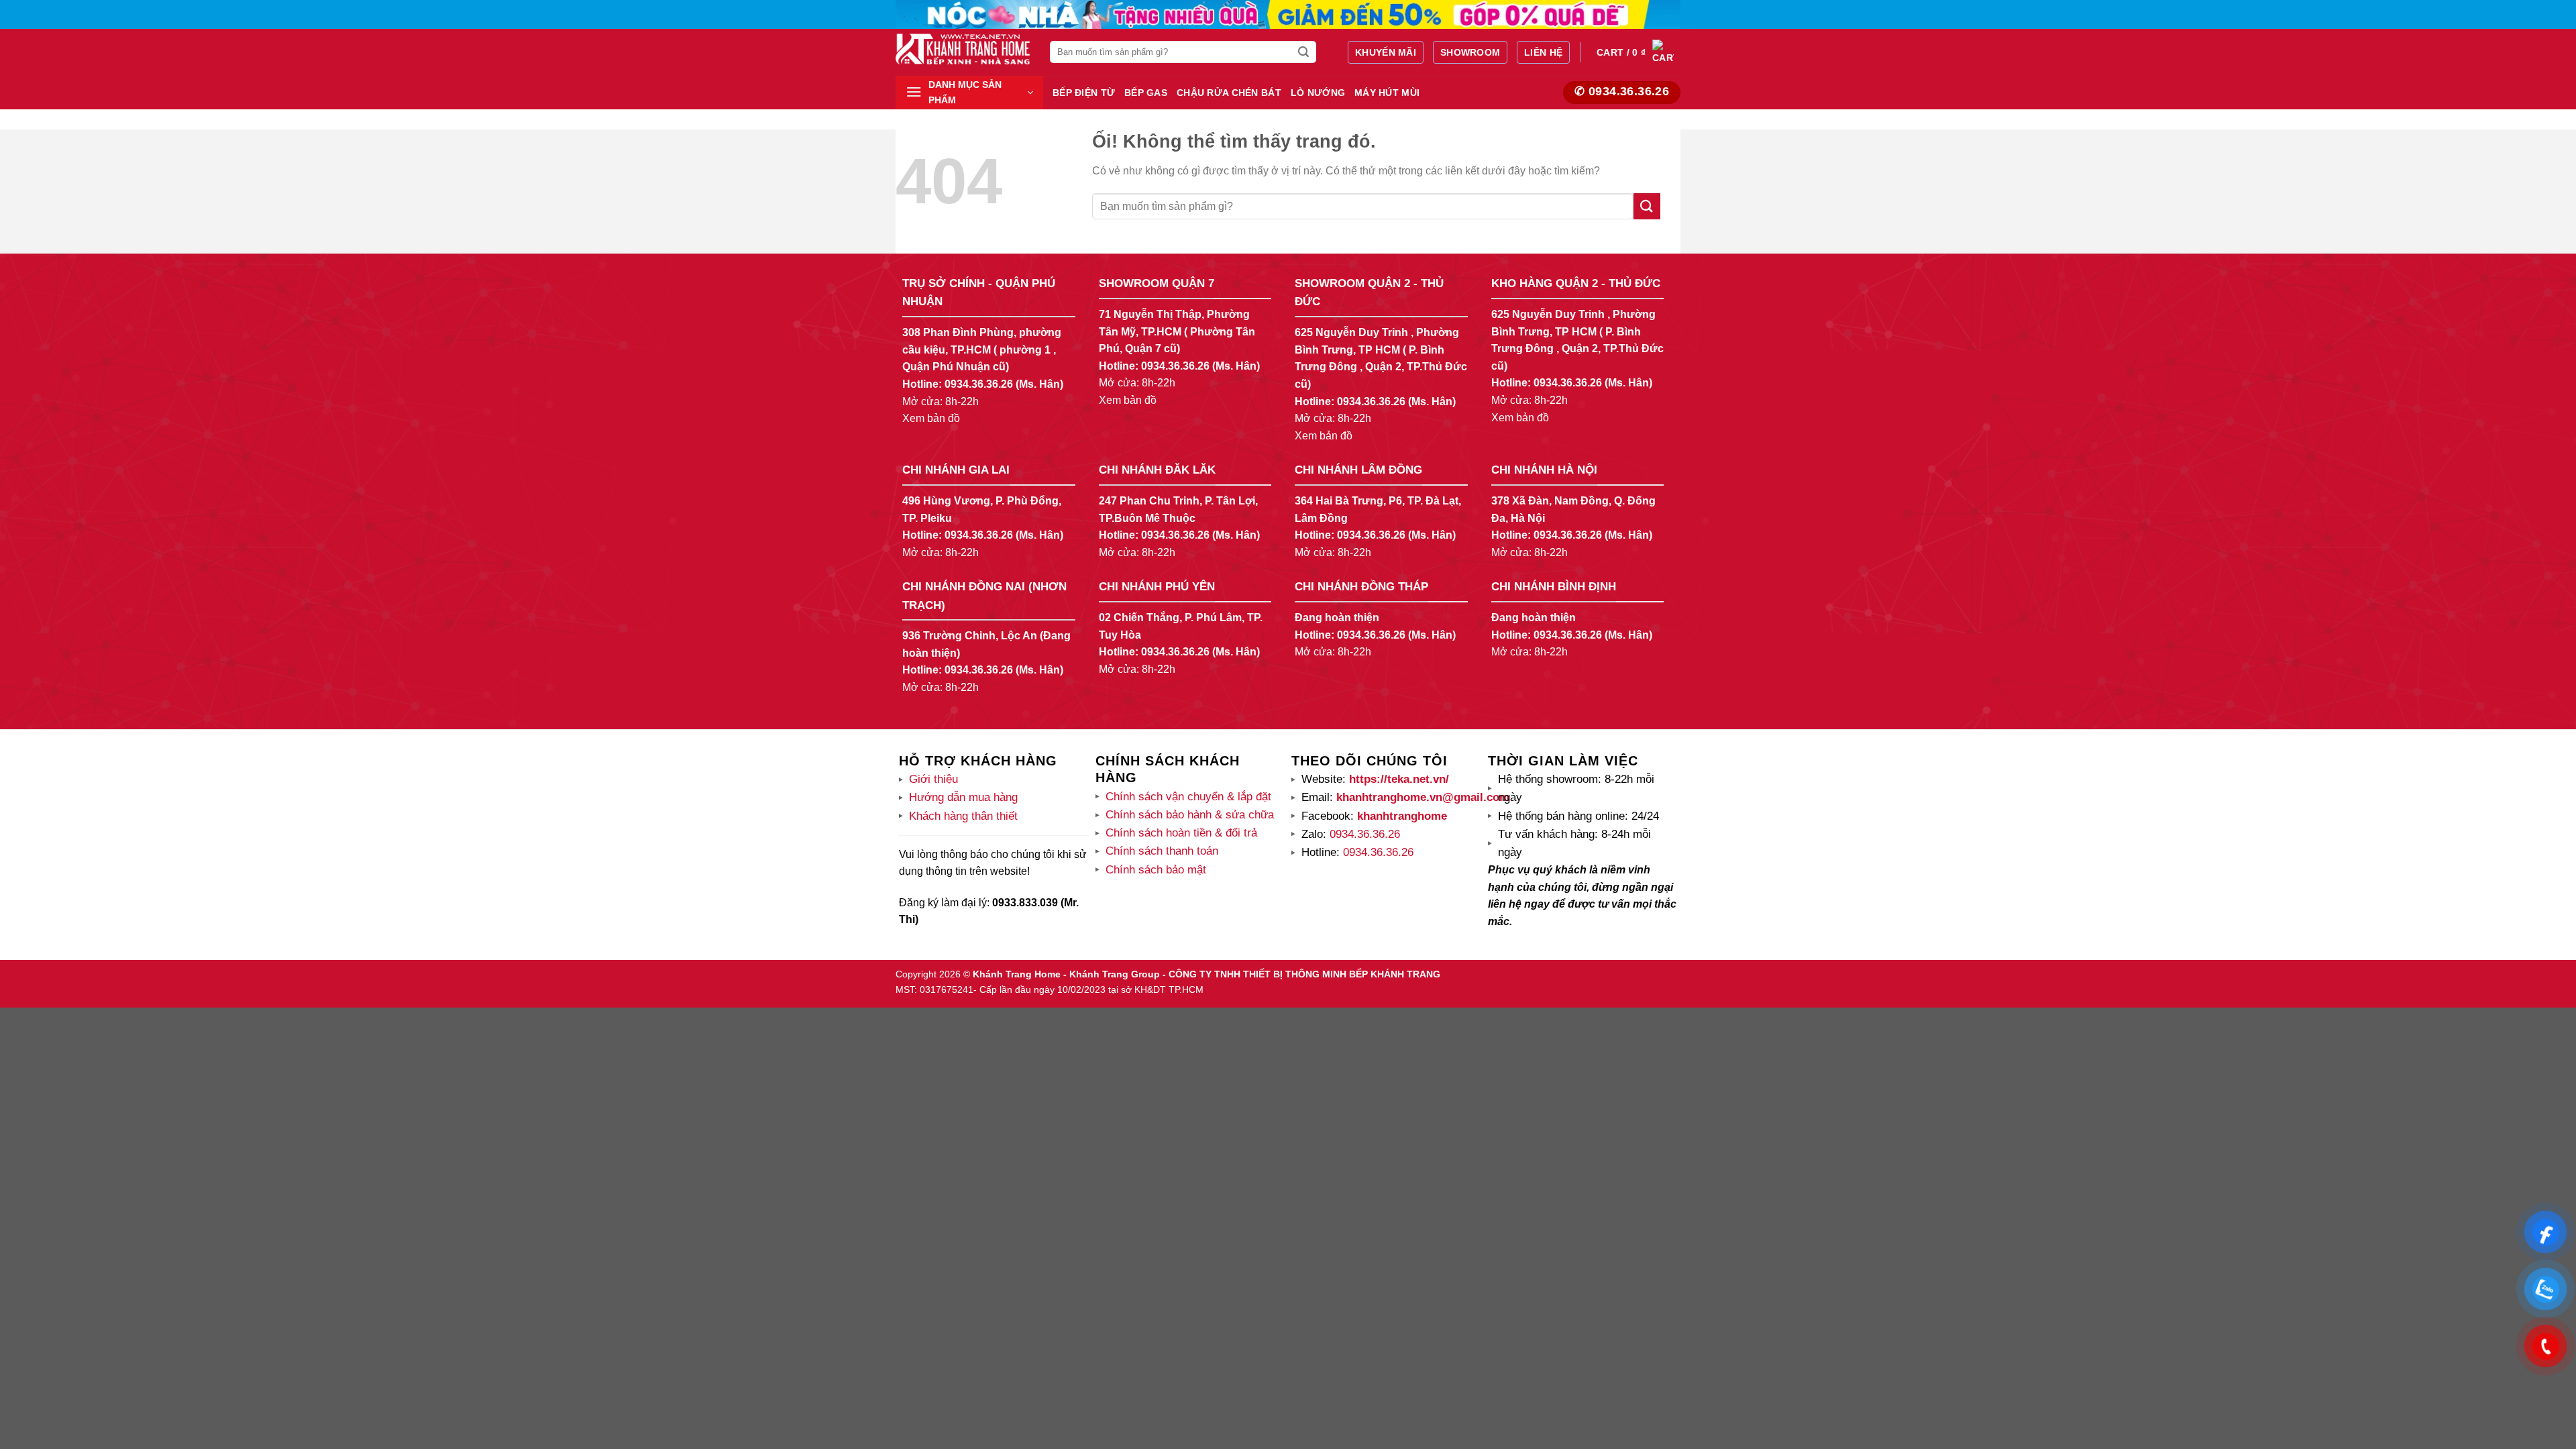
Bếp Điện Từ (1084, 93)
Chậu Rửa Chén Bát (1229, 93)
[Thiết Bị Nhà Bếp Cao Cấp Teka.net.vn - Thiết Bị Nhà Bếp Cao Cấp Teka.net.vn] (963, 49)
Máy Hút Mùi (1387, 93)
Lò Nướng (1318, 93)
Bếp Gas (1146, 93)
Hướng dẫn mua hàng (963, 797)
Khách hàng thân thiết (963, 816)
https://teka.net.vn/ (1397, 779)
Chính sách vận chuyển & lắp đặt (1188, 797)
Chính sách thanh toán (1162, 851)
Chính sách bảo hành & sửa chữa (1190, 815)
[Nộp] (1304, 52)
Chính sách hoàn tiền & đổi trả (1181, 833)
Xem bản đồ (931, 418)
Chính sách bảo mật (1156, 870)
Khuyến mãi (1386, 52)
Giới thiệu (933, 779)
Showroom (1470, 52)
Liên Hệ (1543, 52)
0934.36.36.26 (979, 384)
